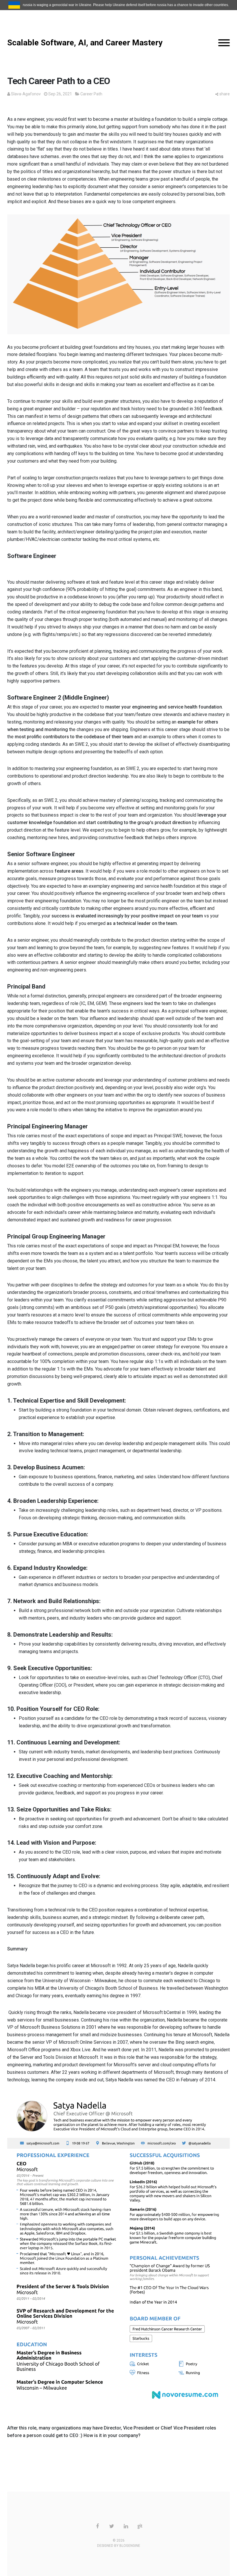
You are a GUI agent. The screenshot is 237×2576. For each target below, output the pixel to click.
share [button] (225, 94)
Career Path (91, 94)
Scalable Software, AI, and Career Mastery (85, 43)
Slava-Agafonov (26, 94)
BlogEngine (130, 2546)
